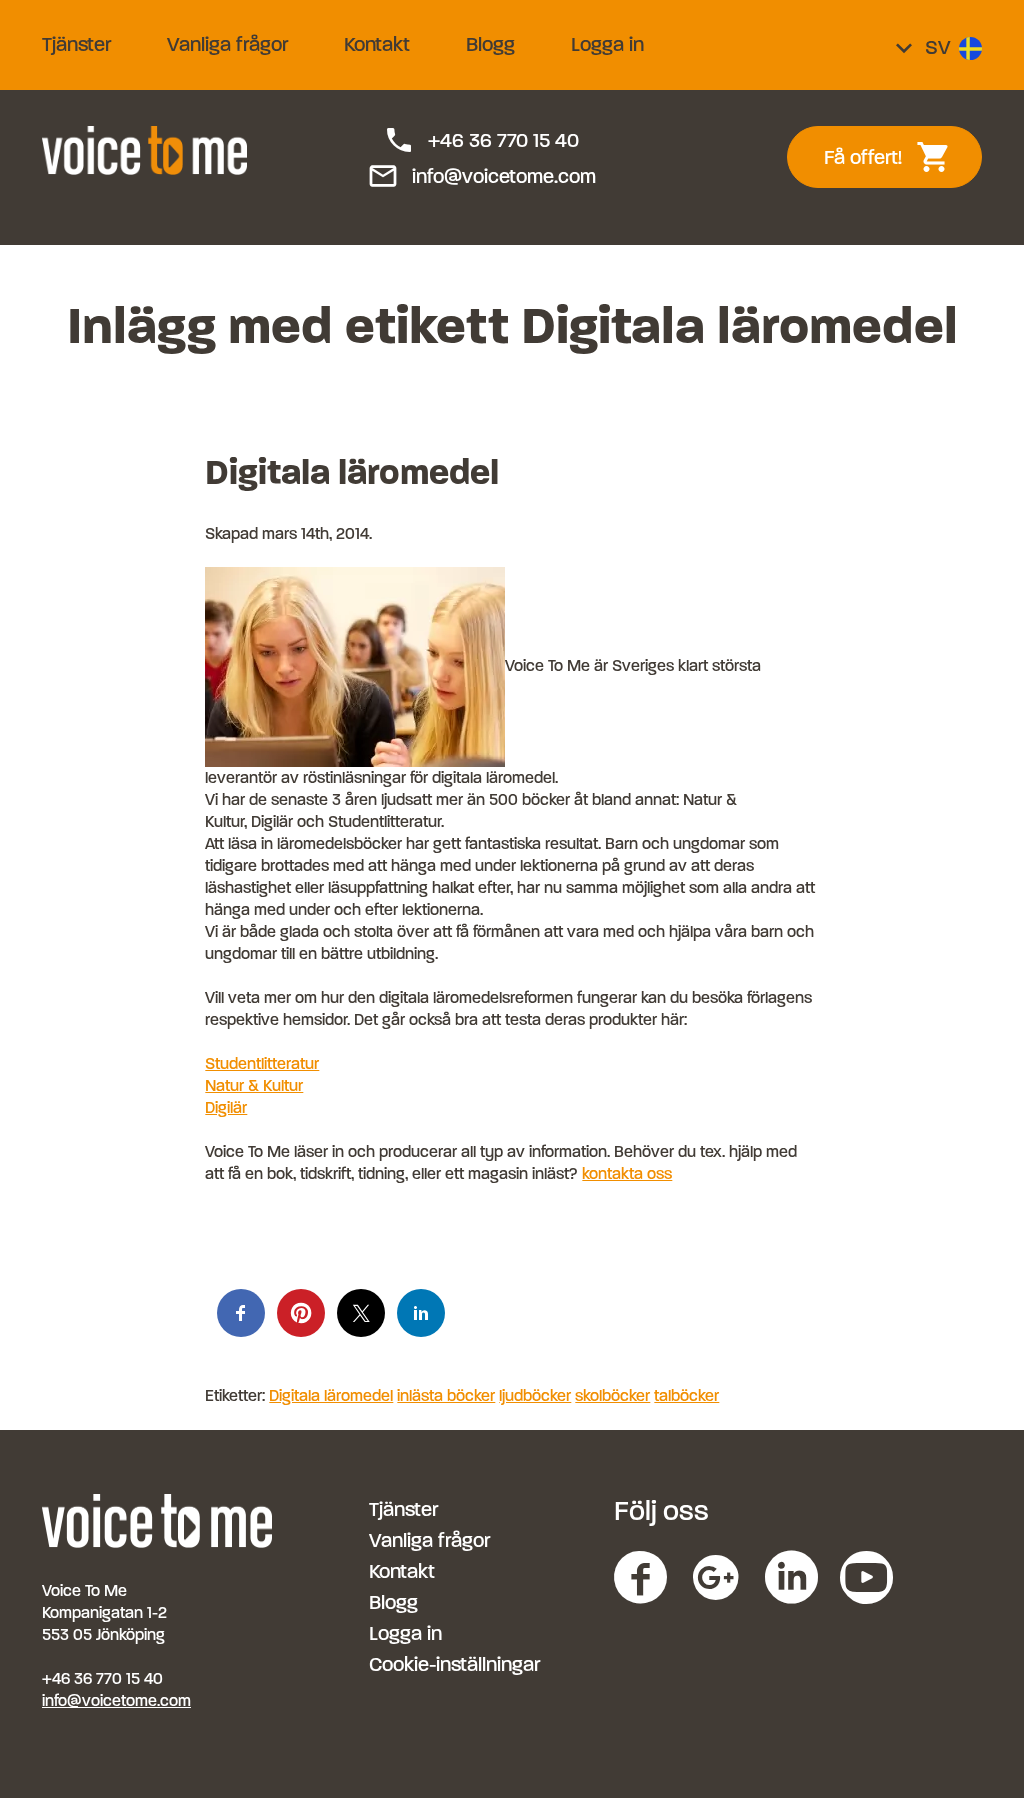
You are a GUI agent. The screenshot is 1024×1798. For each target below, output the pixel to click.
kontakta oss (627, 1173)
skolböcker (612, 1395)
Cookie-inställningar (454, 1664)
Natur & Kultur (254, 1085)
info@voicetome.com (481, 177)
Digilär (226, 1107)
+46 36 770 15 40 (481, 141)
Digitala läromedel (352, 472)
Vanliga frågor (227, 44)
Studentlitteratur (262, 1063)
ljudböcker (535, 1395)
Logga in (607, 44)
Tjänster (76, 44)
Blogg (490, 44)
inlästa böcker (446, 1395)
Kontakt (377, 44)
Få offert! (898, 157)
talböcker (686, 1395)
